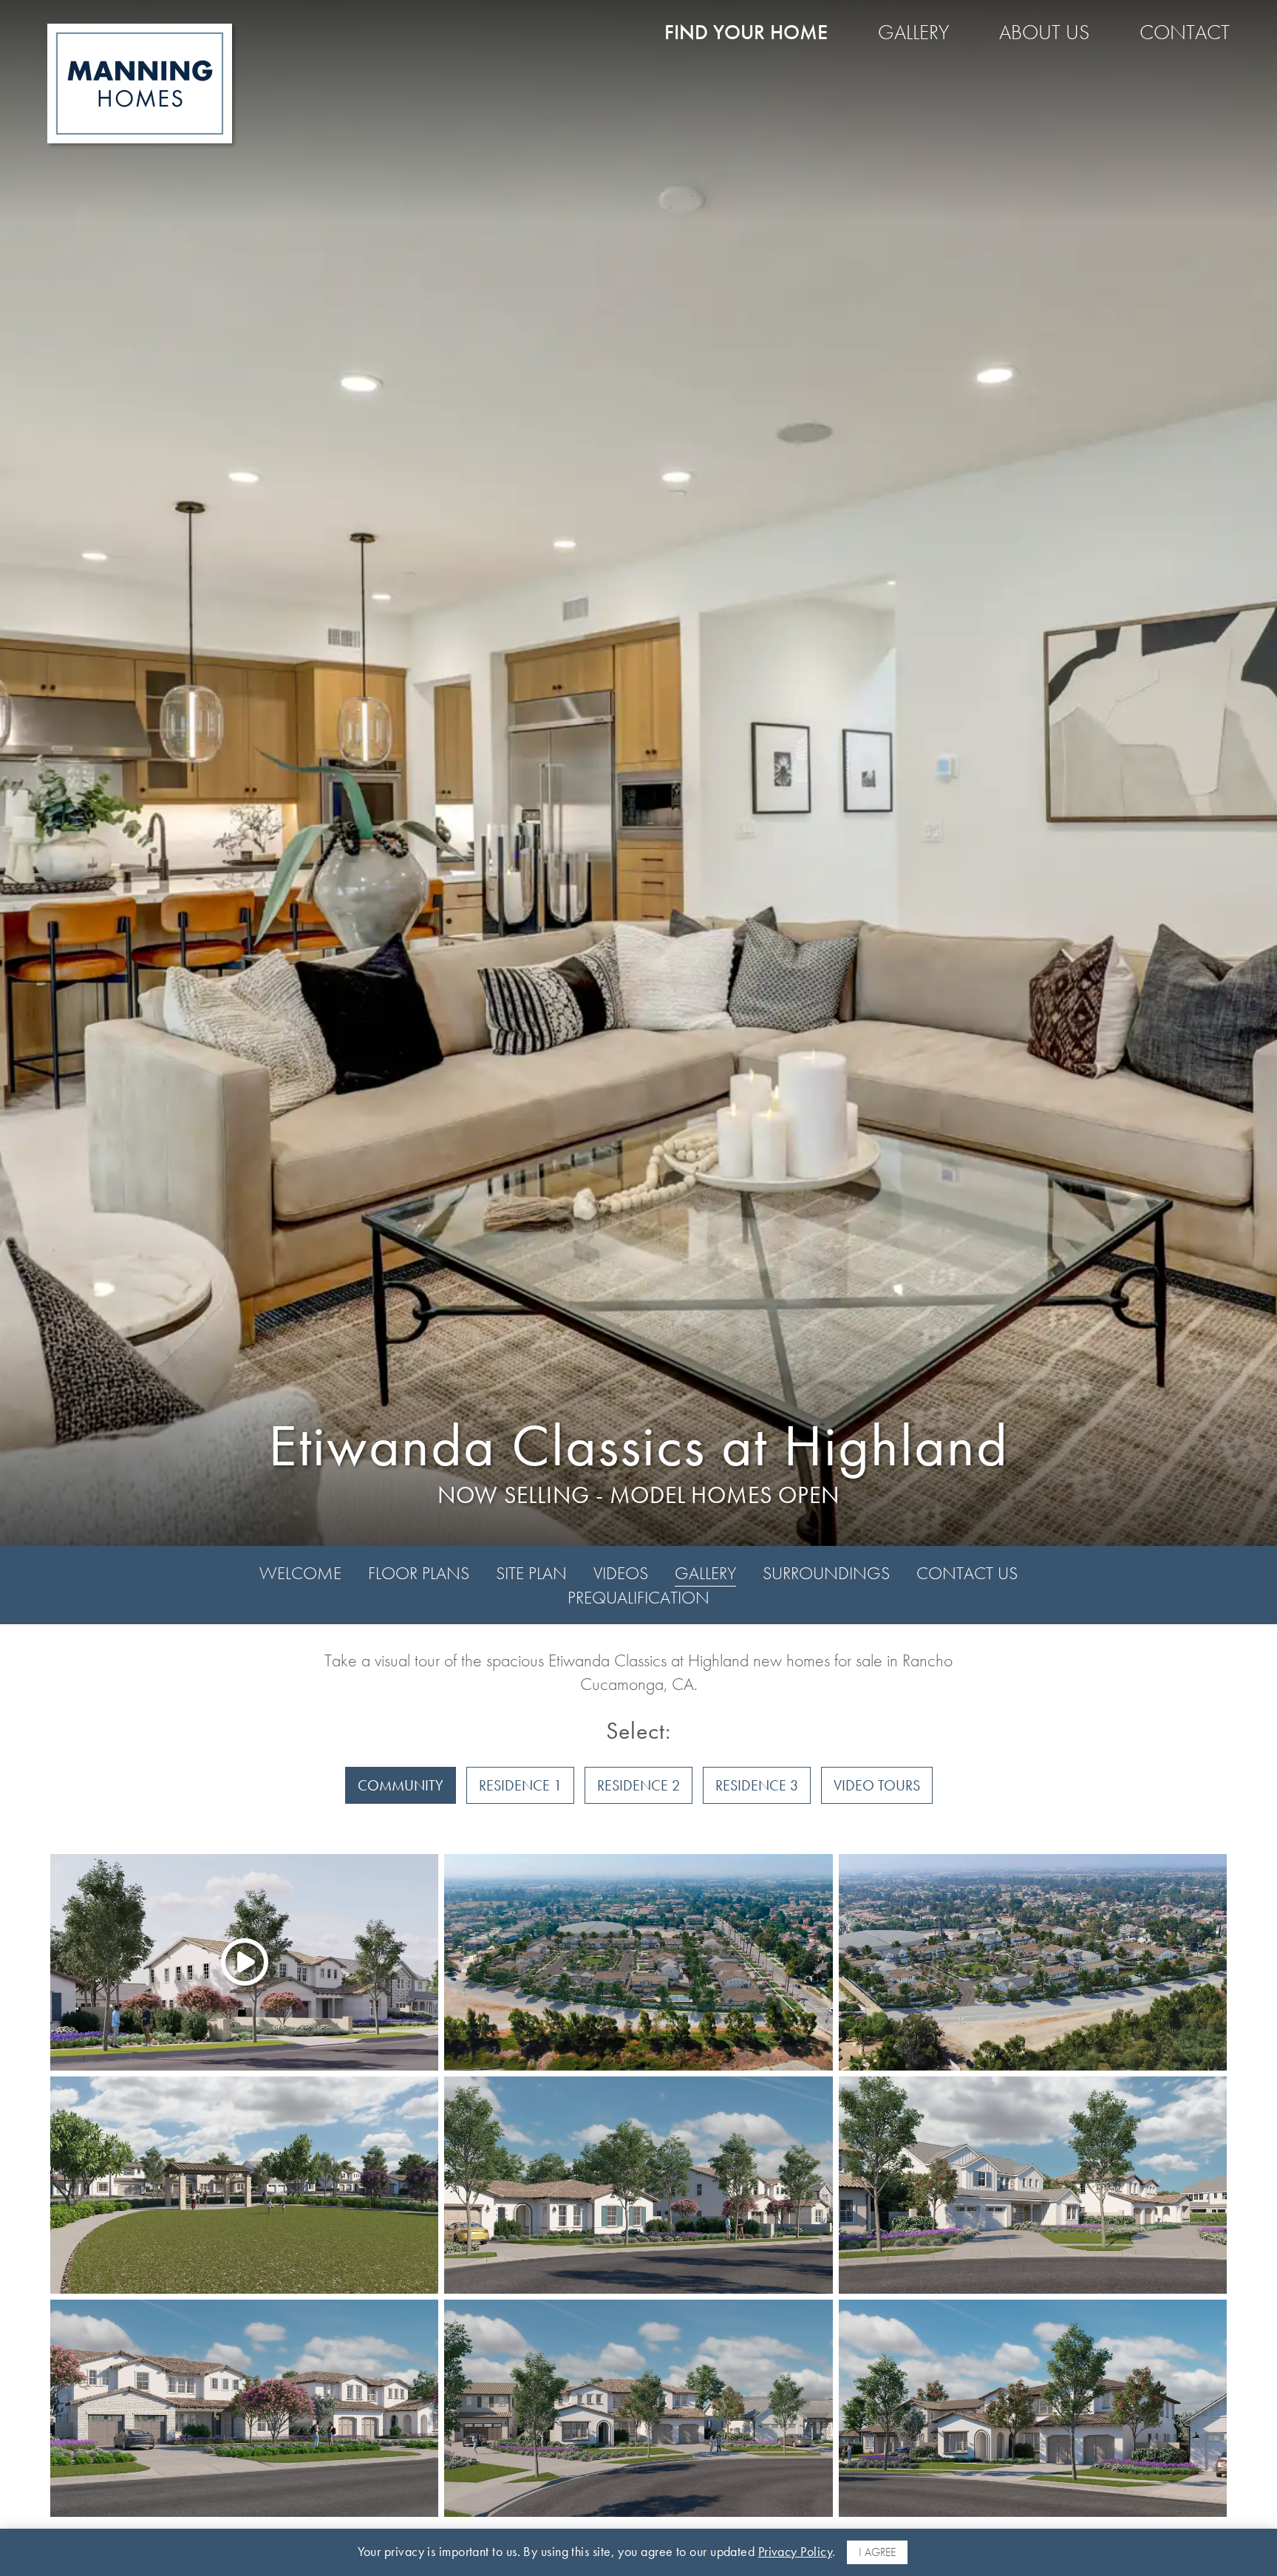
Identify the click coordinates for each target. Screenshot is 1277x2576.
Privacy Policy (795, 2551)
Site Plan (531, 1573)
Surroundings (826, 1573)
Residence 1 (520, 1785)
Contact (1185, 32)
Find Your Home (746, 32)
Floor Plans (419, 1573)
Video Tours (877, 1785)
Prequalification (638, 1597)
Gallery (913, 32)
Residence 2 (638, 1785)
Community (401, 1785)
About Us (1044, 32)
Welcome (300, 1573)
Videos (621, 1573)
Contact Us (967, 1573)
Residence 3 (757, 1785)
